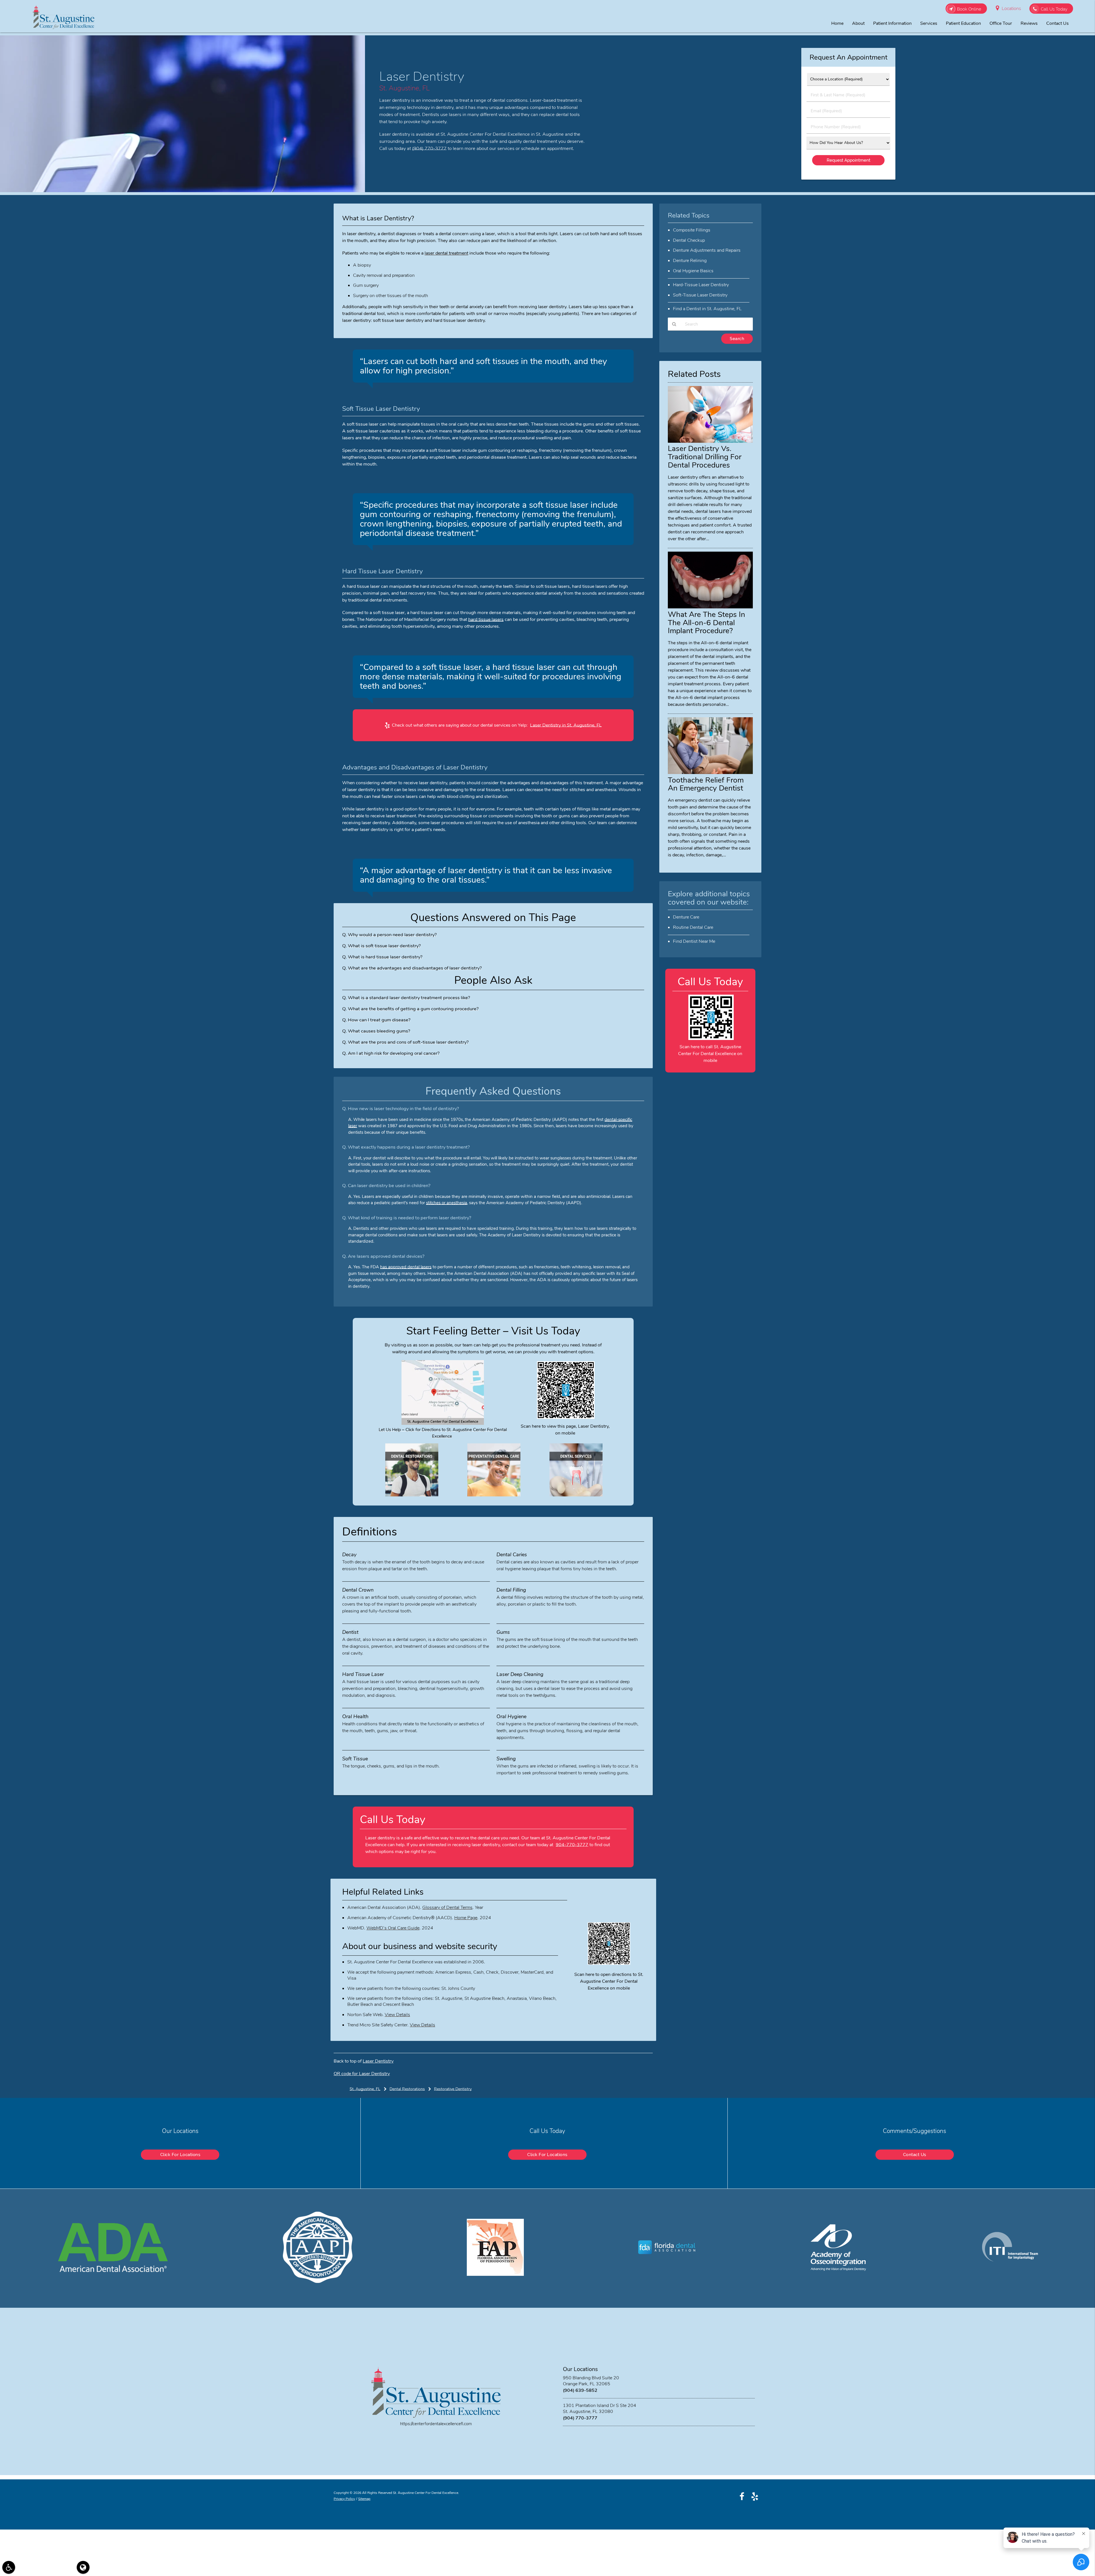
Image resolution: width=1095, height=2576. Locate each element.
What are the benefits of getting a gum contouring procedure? (413, 1009)
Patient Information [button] (892, 23)
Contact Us (915, 2155)
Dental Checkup (689, 240)
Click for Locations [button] (180, 2155)
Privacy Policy (344, 2499)
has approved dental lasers (406, 1267)
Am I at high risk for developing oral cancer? (394, 1053)
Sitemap (364, 2499)
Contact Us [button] (1058, 23)
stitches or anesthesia (447, 1203)
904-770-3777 (572, 1845)
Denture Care (686, 917)
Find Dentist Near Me (694, 941)
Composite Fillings (692, 230)
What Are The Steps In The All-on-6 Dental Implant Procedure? (706, 623)
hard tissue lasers (486, 619)
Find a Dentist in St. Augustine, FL (707, 309)
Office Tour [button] (1001, 23)
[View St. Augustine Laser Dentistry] (182, 191)
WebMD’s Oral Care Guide (393, 1928)
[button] (9, 2567)
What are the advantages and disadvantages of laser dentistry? (415, 968)
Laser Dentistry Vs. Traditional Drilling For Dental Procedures (705, 457)
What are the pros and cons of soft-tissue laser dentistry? (408, 1042)
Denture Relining (690, 261)
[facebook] (742, 2496)
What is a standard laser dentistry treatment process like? (409, 998)
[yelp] (755, 2496)
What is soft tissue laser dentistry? (384, 946)
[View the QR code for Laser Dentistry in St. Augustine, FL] (566, 1417)
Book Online (969, 9)
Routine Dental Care (693, 927)
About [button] (858, 23)
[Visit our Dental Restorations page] (412, 1495)
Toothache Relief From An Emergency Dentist (706, 784)
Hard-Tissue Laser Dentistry (701, 285)
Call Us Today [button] (1054, 9)
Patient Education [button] (963, 23)
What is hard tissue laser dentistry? (385, 957)
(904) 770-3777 (429, 148)
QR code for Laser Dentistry (362, 2074)
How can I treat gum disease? (379, 1020)
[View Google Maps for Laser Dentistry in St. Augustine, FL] (443, 1423)
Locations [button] (1011, 9)
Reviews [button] (1029, 23)
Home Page (466, 1918)
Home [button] (837, 23)
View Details (397, 2015)
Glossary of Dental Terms (447, 1907)
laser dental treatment (446, 253)
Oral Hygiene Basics (693, 271)
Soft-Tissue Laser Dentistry (700, 295)
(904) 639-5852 (580, 2390)
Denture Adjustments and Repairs (707, 250)
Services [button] (929, 23)
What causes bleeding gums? (379, 1031)
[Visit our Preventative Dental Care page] (494, 1495)
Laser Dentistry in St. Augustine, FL (566, 725)
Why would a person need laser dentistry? (392, 935)
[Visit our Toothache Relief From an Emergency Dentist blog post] (710, 773)
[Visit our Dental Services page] (576, 1495)
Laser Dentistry (378, 2061)
